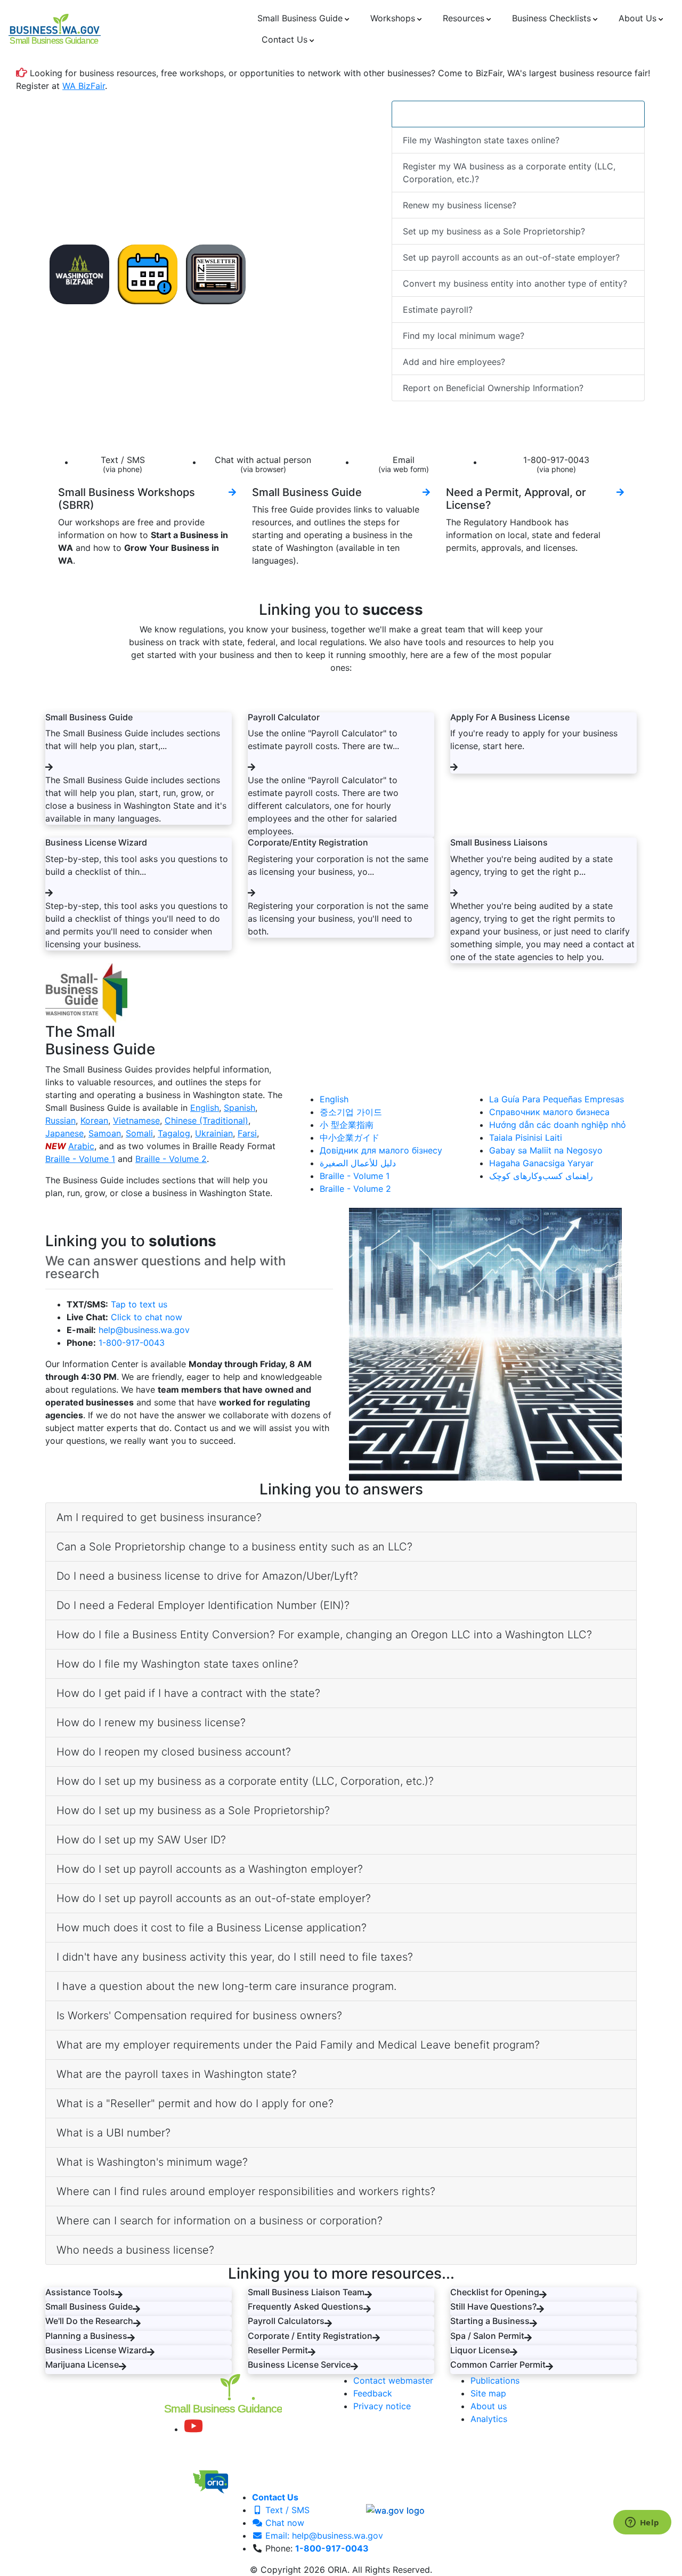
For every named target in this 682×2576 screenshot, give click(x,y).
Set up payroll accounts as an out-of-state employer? (511, 257)
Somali (139, 1133)
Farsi (247, 1133)
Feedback (373, 2393)
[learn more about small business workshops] (232, 492)
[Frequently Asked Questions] (367, 2309)
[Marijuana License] (123, 2367)
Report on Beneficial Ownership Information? (493, 388)
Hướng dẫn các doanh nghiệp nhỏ (558, 1125)
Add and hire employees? (454, 362)
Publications (495, 2380)
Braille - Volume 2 (171, 1159)
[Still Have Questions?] (540, 2309)
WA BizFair (84, 86)
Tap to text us (139, 1304)
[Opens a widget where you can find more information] (642, 2523)
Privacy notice (382, 2406)
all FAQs (484, 114)
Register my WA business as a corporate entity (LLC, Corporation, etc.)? (509, 173)
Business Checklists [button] (551, 18)
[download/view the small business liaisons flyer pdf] (454, 893)
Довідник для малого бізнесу (381, 1150)
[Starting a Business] (533, 2323)
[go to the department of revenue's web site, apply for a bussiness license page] (454, 767)
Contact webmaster (393, 2380)
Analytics (489, 2419)
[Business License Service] (354, 2367)
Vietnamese (136, 1120)
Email (404, 464)
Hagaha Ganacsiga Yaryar (541, 1163)
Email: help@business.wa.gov (323, 2536)
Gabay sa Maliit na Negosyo (546, 1150)
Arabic (81, 1146)
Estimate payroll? (438, 310)
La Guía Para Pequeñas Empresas (557, 1099)
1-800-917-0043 (556, 464)
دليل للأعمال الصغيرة (358, 1163)
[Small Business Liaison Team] (368, 2295)
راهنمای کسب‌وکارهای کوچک (541, 1176)
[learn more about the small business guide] (426, 492)
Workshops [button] (393, 18)
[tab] (341, 1518)
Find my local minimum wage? (464, 336)
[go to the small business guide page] (49, 767)
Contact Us (275, 2497)
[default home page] (55, 29)
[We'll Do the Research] (137, 2323)
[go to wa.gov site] (395, 2510)
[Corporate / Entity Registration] (376, 2338)
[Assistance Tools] (119, 2295)
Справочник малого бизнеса (549, 1112)
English (205, 1108)
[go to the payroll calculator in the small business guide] (251, 767)
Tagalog (174, 1133)
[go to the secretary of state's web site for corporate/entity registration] (251, 893)
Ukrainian (214, 1133)
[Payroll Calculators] (328, 2323)
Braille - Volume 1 (80, 1159)
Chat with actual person (263, 464)
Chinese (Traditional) (206, 1120)
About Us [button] (638, 18)
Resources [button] (464, 18)
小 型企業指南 (347, 1125)
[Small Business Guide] (136, 2309)
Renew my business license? (460, 205)
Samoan (105, 1133)
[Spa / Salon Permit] (528, 2338)
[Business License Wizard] (151, 2352)
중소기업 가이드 (351, 1112)
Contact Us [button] (285, 39)
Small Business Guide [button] (300, 18)
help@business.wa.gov (144, 1330)
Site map (488, 2393)
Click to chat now (147, 1317)
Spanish (239, 1108)
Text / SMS (123, 464)
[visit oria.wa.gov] (239, 2479)
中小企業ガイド (350, 1137)
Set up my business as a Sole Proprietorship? (494, 231)
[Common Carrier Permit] (549, 2367)
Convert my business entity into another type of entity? (515, 283)
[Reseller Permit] (312, 2352)
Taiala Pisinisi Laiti (526, 1137)
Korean (94, 1120)
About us (489, 2406)
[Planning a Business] (131, 2338)
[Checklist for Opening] (543, 2295)
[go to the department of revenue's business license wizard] (49, 893)
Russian (60, 1120)
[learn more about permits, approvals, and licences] (620, 492)
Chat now (283, 2523)
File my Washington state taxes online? (481, 140)
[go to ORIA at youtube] (193, 2429)
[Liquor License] (514, 2352)
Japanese (64, 1133)
